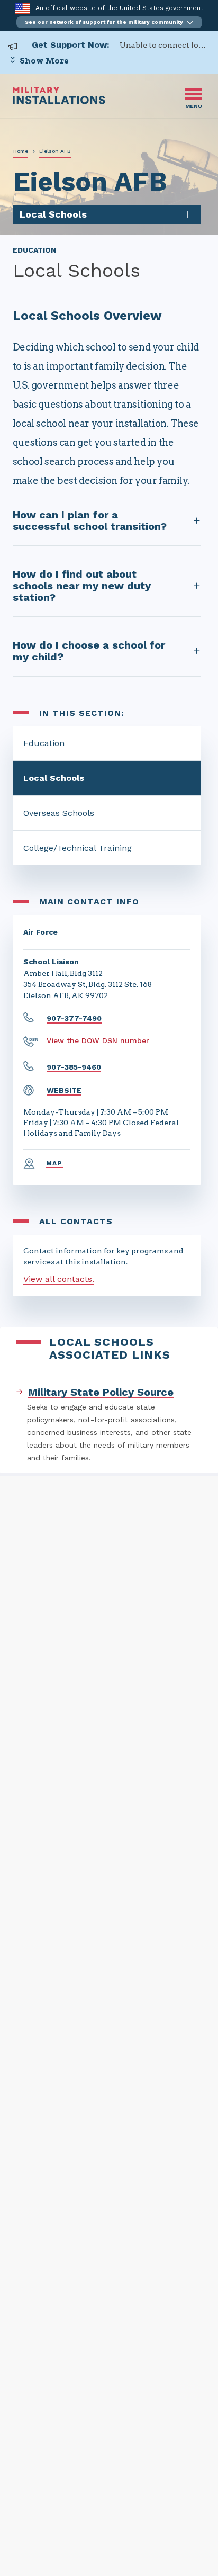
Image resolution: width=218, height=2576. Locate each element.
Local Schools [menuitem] (53, 214)
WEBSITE (64, 1090)
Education (44, 743)
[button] (109, 22)
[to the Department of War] (22, 8)
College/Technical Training (78, 848)
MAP (54, 1163)
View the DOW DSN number (98, 1040)
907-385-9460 (74, 1067)
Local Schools (54, 778)
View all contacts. (59, 1279)
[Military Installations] (59, 101)
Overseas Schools (59, 813)
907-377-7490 (74, 1018)
